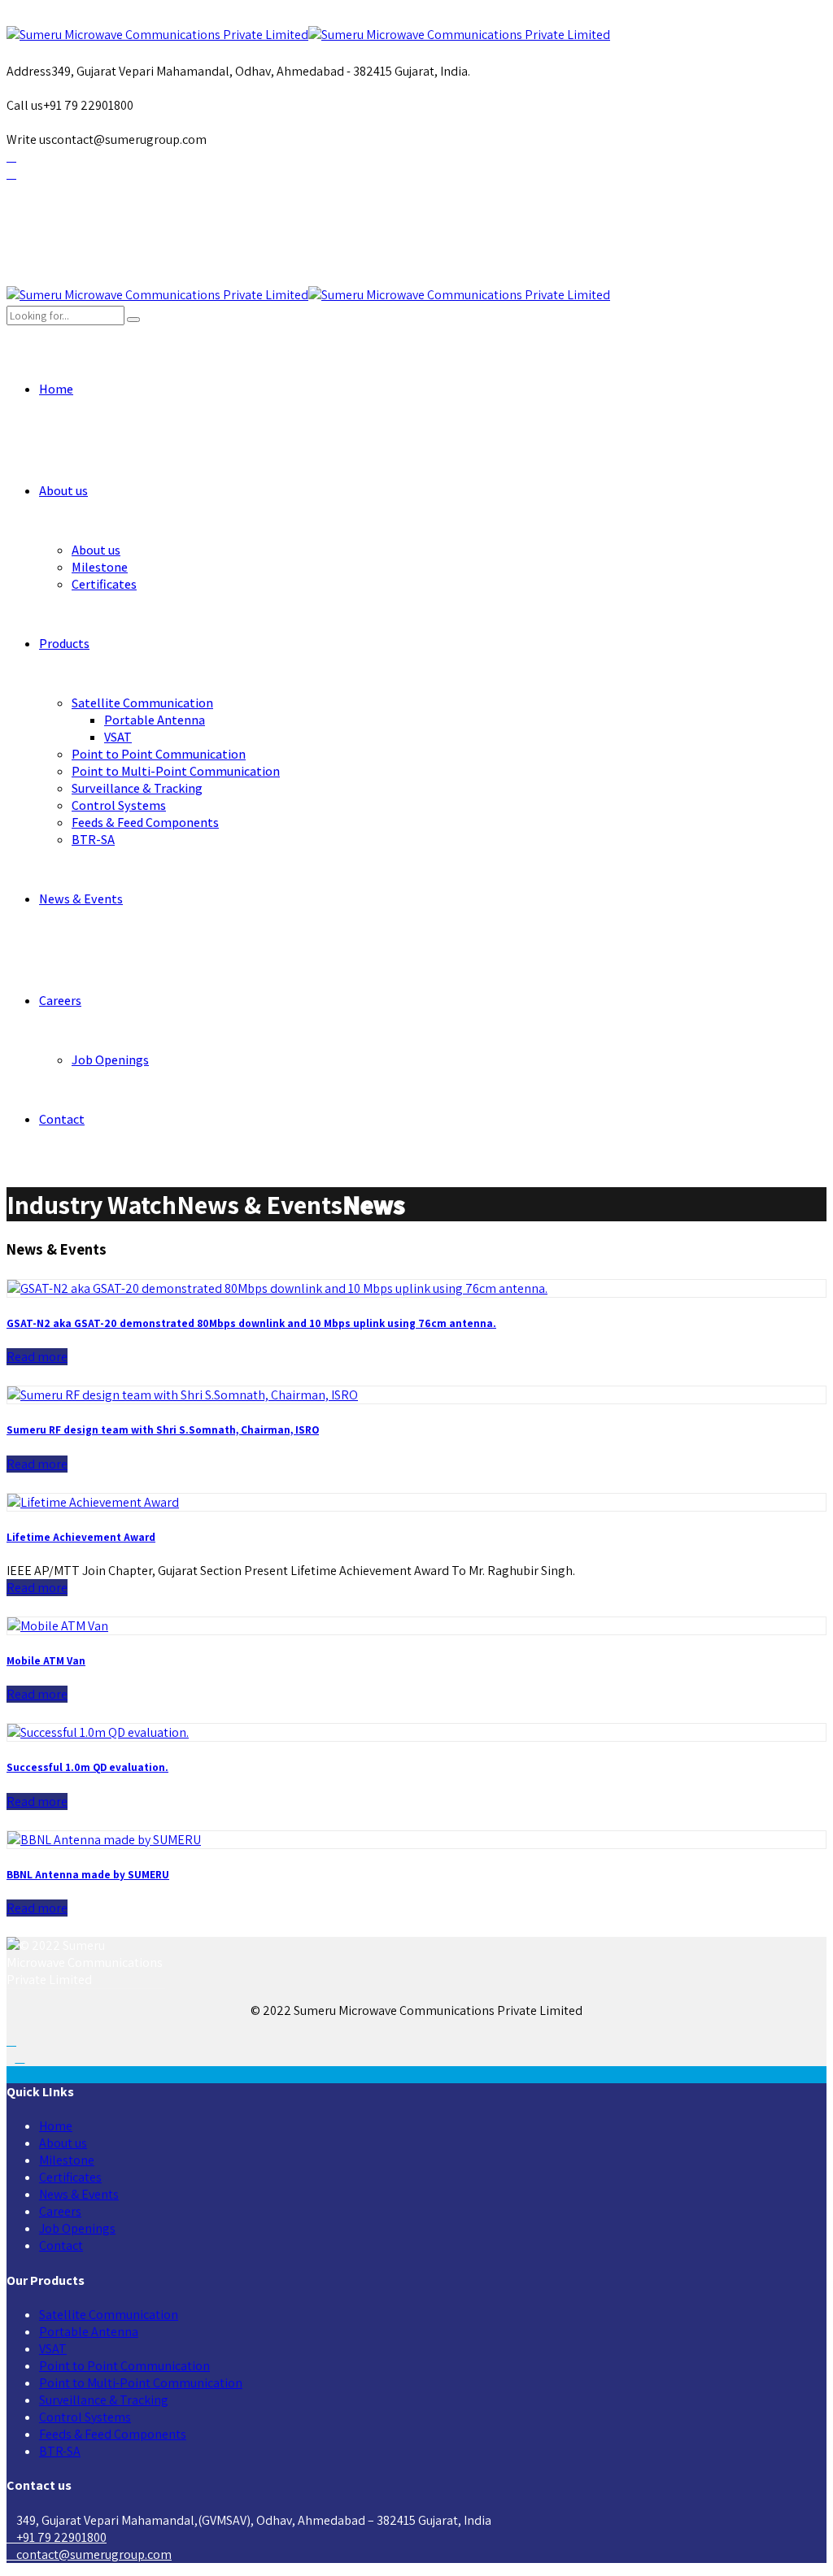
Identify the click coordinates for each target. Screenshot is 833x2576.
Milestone (100, 567)
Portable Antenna (155, 720)
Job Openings (110, 1060)
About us (63, 491)
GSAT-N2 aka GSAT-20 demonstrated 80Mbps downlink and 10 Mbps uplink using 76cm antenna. (251, 1323)
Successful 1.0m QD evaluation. (87, 1767)
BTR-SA (93, 840)
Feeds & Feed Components (145, 822)
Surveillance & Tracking (137, 788)
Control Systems (119, 805)
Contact (62, 1119)
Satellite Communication (142, 703)
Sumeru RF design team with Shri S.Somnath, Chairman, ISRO (163, 1429)
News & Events (81, 899)
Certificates (104, 584)
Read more (37, 1357)
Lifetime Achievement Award (81, 1537)
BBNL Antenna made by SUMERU (88, 1874)
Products (64, 644)
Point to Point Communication (159, 754)
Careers (60, 1001)
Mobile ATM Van (46, 1660)
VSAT (118, 737)
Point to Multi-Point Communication (176, 771)
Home (56, 389)
